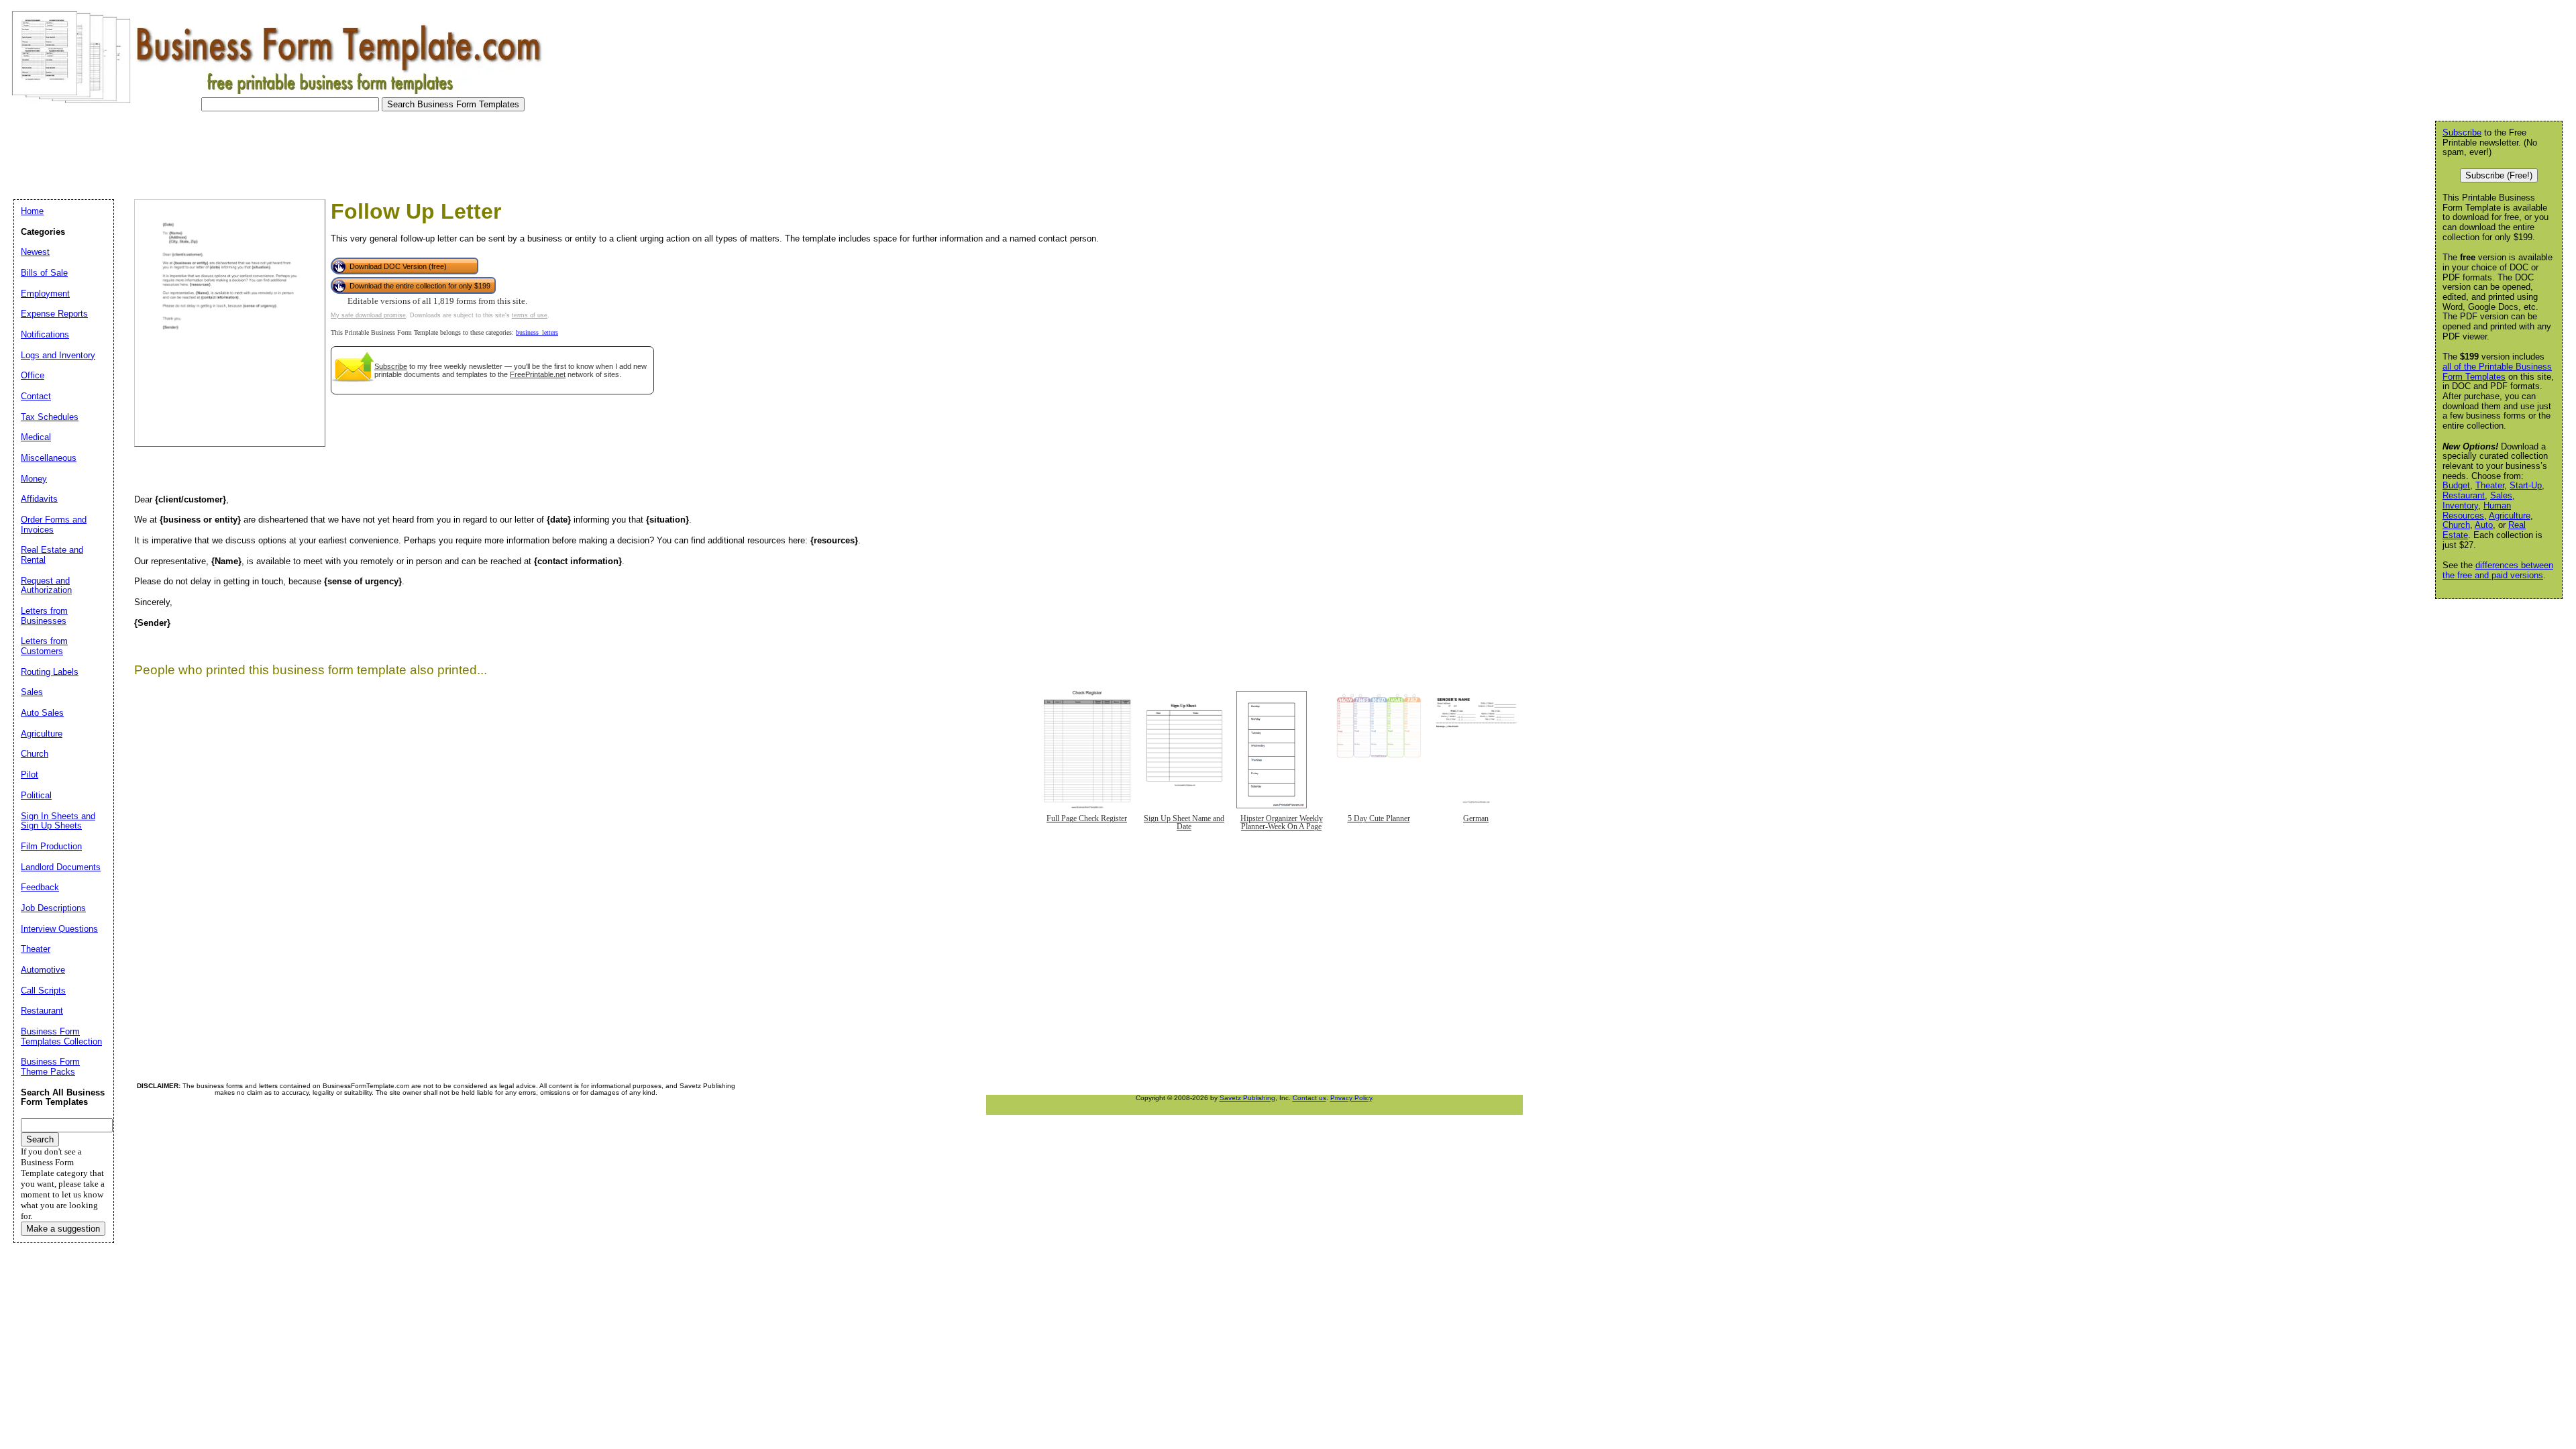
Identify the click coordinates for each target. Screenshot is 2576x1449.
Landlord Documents (61, 867)
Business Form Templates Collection (61, 1036)
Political (36, 795)
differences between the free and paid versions (2498, 570)
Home (32, 211)
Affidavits (39, 499)
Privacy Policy (1351, 1098)
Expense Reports (54, 314)
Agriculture (2510, 516)
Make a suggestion (63, 1229)
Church (2456, 525)
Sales (2501, 495)
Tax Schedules (50, 417)
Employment (45, 293)
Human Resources (2477, 511)
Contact (36, 396)
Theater (2490, 485)
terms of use (530, 315)
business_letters (537, 332)
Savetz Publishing (1247, 1098)
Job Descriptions (53, 908)
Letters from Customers (44, 646)
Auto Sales (42, 713)
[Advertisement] (251, 152)
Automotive (43, 970)
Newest (35, 252)
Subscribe (391, 366)
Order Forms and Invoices (54, 525)
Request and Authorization (46, 586)
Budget (2456, 485)
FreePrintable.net (538, 374)
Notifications (45, 334)
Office (33, 375)
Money (34, 479)
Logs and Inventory (58, 355)
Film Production (51, 846)
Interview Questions (59, 929)
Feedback (40, 887)
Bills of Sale (44, 273)
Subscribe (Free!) (2499, 175)
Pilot (30, 774)
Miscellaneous (49, 458)
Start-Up (2526, 485)
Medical (36, 437)
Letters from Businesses (44, 616)
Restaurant (2464, 495)
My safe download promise (368, 315)
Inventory (2460, 505)
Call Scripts (43, 990)
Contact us (1309, 1098)
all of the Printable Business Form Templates (2497, 372)
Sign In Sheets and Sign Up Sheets (58, 821)
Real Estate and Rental (52, 555)
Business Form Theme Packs (50, 1067)
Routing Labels (50, 672)
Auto (2484, 525)
